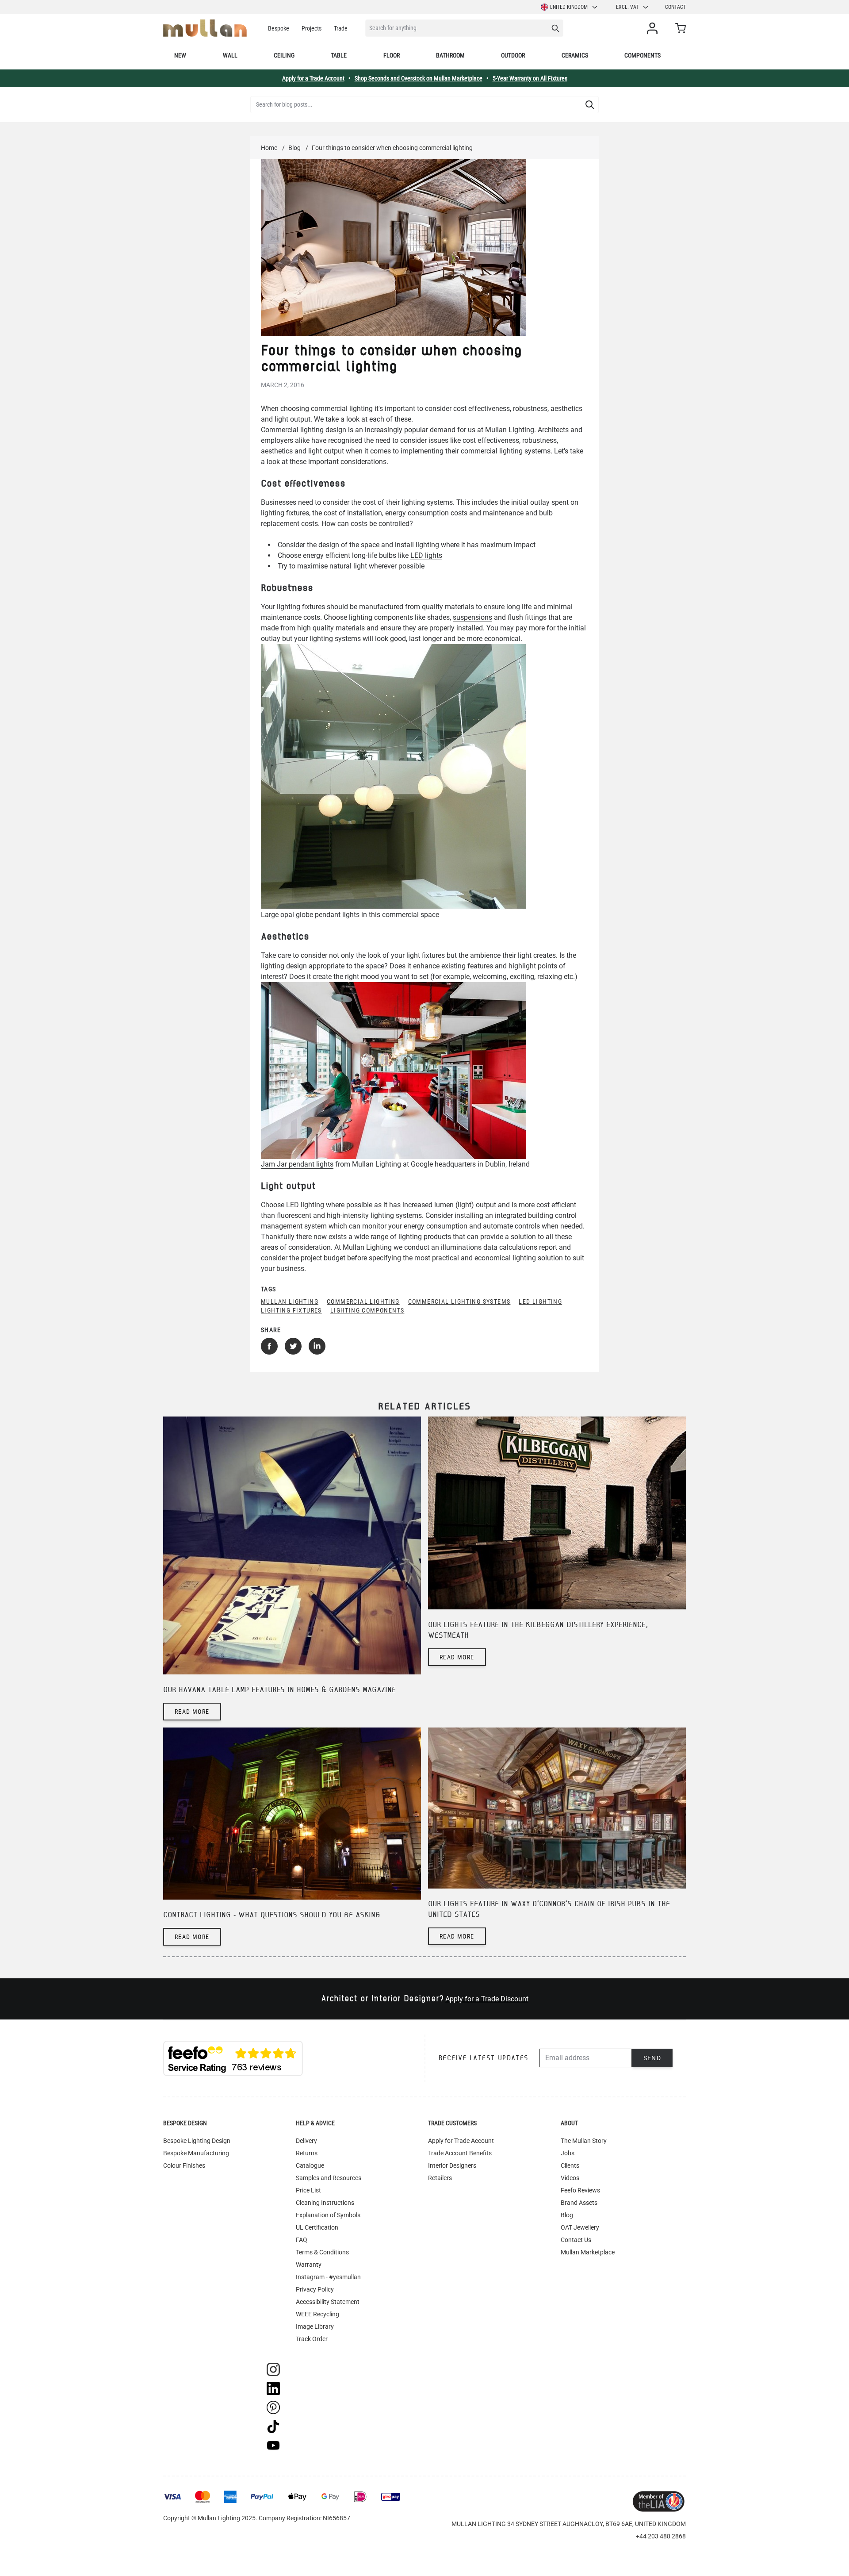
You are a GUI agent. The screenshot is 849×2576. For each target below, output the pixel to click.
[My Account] (654, 28)
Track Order (312, 2339)
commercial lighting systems (459, 1301)
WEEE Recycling (317, 2314)
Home (269, 148)
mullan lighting (290, 1301)
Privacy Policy (315, 2289)
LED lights (426, 555)
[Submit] (590, 105)
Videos (570, 2178)
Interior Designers (452, 2165)
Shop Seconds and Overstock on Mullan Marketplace (419, 78)
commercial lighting (363, 1301)
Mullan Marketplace (588, 2252)
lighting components (367, 1310)
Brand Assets (579, 2203)
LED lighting (540, 1301)
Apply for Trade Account (461, 2141)
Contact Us (576, 2240)
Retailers (440, 2178)
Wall (230, 55)
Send (652, 2058)
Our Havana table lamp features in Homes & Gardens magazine (279, 1690)
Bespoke (279, 28)
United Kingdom (569, 7)
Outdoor (513, 55)
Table (339, 55)
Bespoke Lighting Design (197, 2141)
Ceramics (575, 55)
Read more (192, 1712)
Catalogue (310, 2165)
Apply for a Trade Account (313, 78)
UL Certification (317, 2227)
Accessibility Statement (328, 2302)
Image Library (315, 2326)
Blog (294, 148)
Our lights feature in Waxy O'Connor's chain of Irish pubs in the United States (549, 1910)
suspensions (472, 617)
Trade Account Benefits (460, 2153)
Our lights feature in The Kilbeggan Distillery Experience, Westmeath (538, 1630)
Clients (570, 2165)
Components (642, 55)
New (180, 55)
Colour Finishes (184, 2165)
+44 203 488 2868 (661, 2536)
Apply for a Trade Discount (487, 1999)
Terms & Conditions (322, 2252)
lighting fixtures (291, 1310)
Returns (307, 2153)
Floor (392, 55)
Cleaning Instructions (325, 2203)
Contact (675, 7)
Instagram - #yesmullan (328, 2277)
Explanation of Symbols (328, 2215)
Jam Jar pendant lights (297, 1164)
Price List (308, 2190)
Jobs (568, 2153)
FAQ (302, 2240)
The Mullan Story (584, 2141)
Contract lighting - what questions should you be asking (272, 1915)
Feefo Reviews (580, 2190)
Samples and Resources (329, 2178)
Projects (312, 28)
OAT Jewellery (580, 2227)
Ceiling (284, 55)
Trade (341, 28)
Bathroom (450, 55)
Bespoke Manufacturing (196, 2153)
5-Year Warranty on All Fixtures (530, 78)
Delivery (306, 2141)
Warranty (309, 2265)
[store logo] (205, 28)
